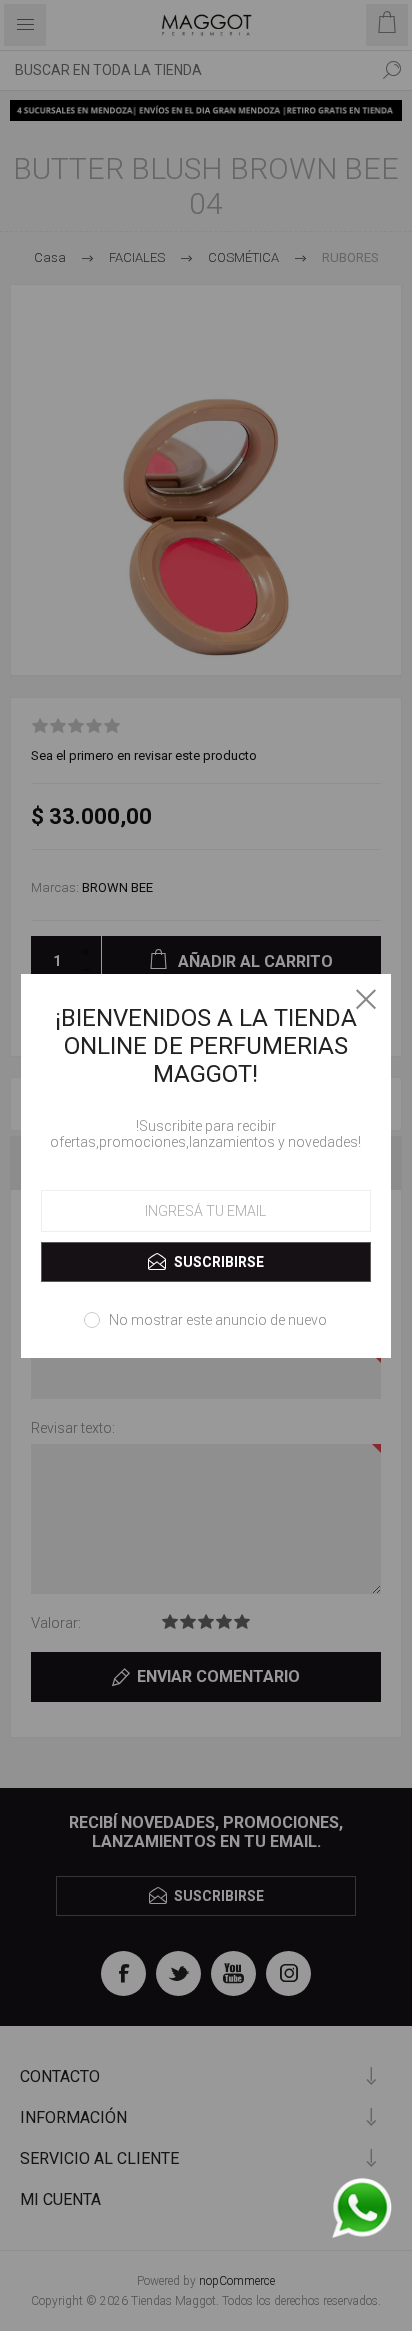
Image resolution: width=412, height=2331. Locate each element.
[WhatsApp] (361, 2209)
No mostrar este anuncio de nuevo (218, 1320)
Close (366, 999)
